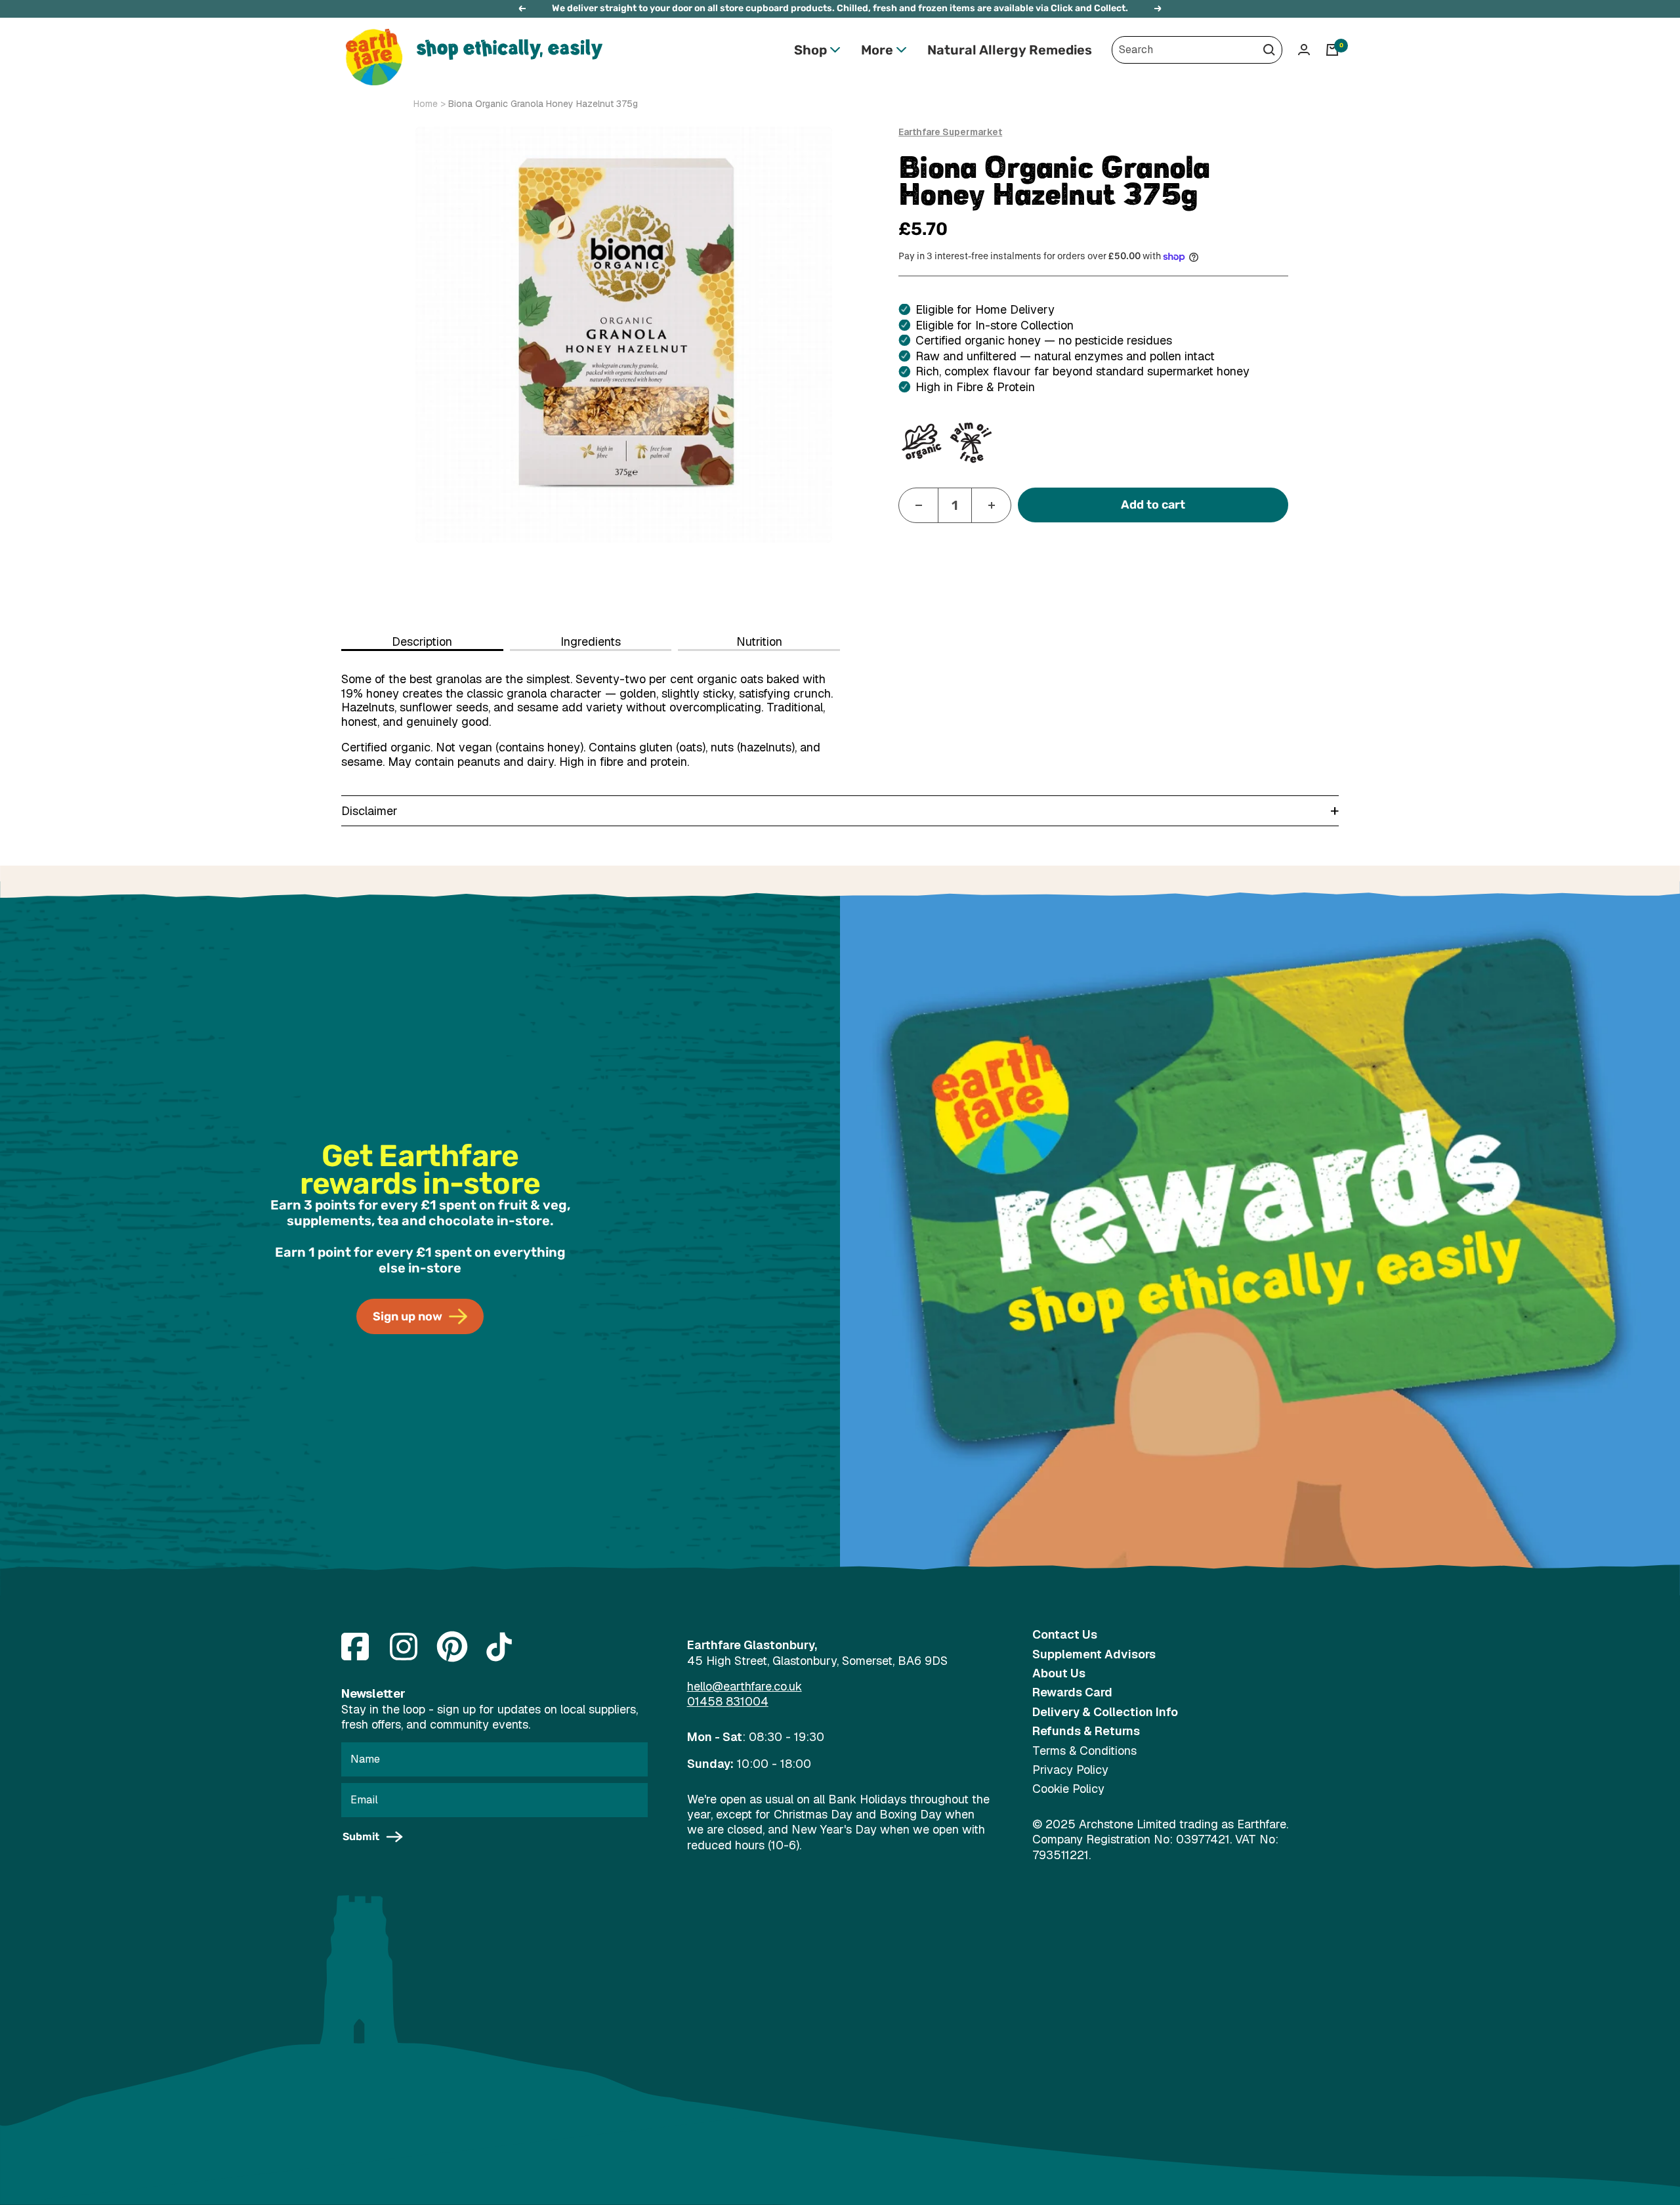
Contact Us (1065, 1634)
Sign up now (408, 1316)
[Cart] (1332, 50)
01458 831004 (728, 1701)
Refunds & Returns (1086, 1731)
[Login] (1304, 50)
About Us (1059, 1673)
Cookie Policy (1068, 1789)
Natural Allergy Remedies (1010, 50)
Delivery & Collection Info (1105, 1712)
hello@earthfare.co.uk (745, 1686)
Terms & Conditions (1084, 1751)
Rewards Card (1072, 1692)
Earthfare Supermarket (950, 132)
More (877, 50)
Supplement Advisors (1094, 1654)
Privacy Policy (1070, 1770)
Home (426, 104)
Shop (810, 50)
